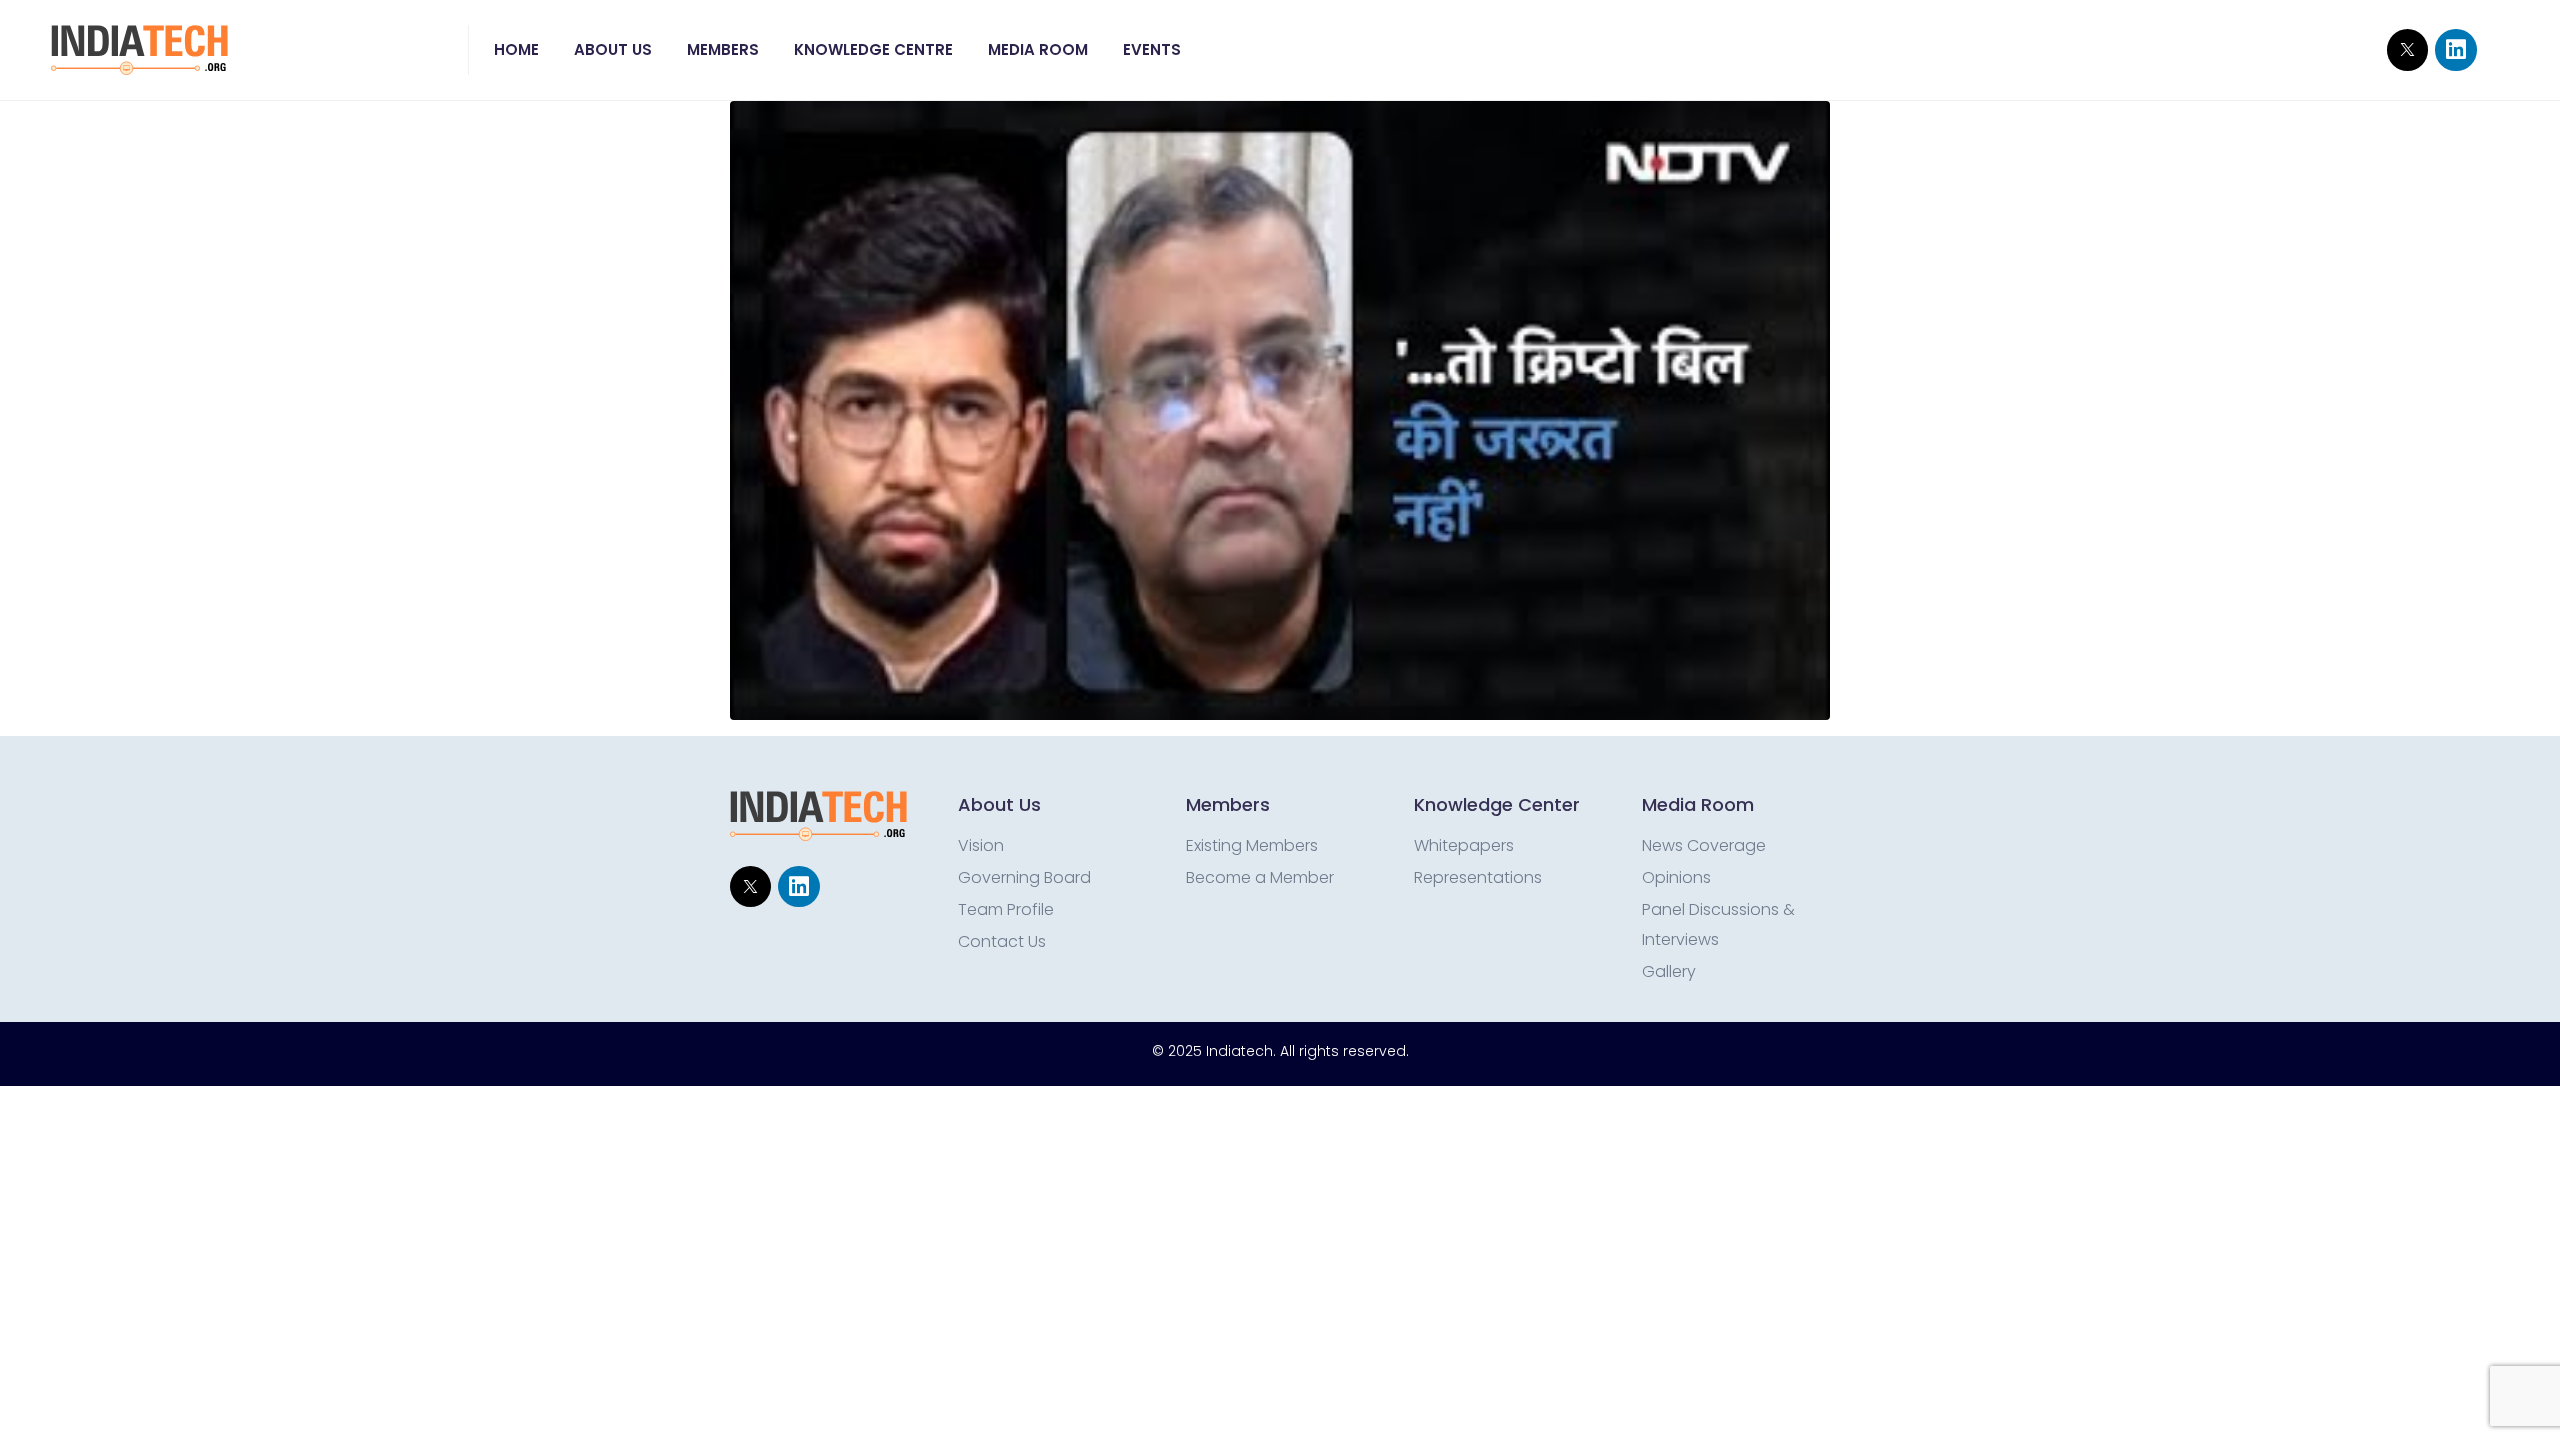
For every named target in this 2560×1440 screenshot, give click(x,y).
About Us (613, 49)
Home (516, 49)
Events (1152, 49)
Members (723, 49)
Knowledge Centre (873, 49)
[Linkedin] (2455, 49)
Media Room (1038, 49)
